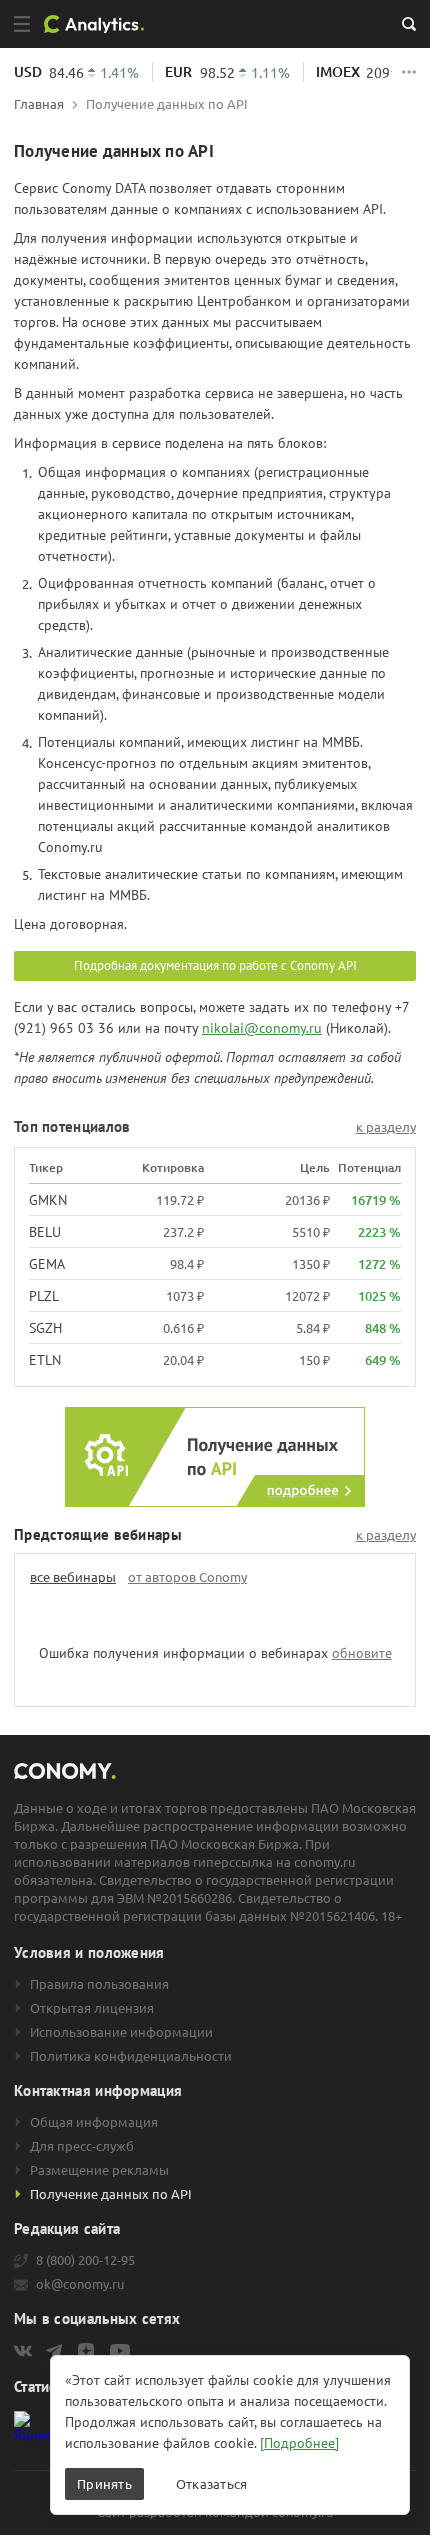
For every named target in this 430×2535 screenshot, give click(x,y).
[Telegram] (54, 2351)
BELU (45, 1232)
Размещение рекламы (99, 2170)
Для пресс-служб (82, 2146)
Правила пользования (99, 1984)
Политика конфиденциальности (131, 2056)
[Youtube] (120, 2351)
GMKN (48, 1200)
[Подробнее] (299, 2443)
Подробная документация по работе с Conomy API (215, 965)
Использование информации (121, 2032)
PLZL (44, 1296)
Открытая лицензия (92, 2008)
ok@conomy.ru (80, 2284)
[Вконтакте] (23, 2351)
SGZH (45, 1328)
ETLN (45, 1360)
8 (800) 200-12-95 (85, 2260)
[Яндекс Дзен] (86, 2351)
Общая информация (94, 2122)
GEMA (47, 1264)
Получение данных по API (111, 2194)
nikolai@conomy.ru (262, 1028)
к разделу (386, 1127)
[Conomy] (101, 24)
